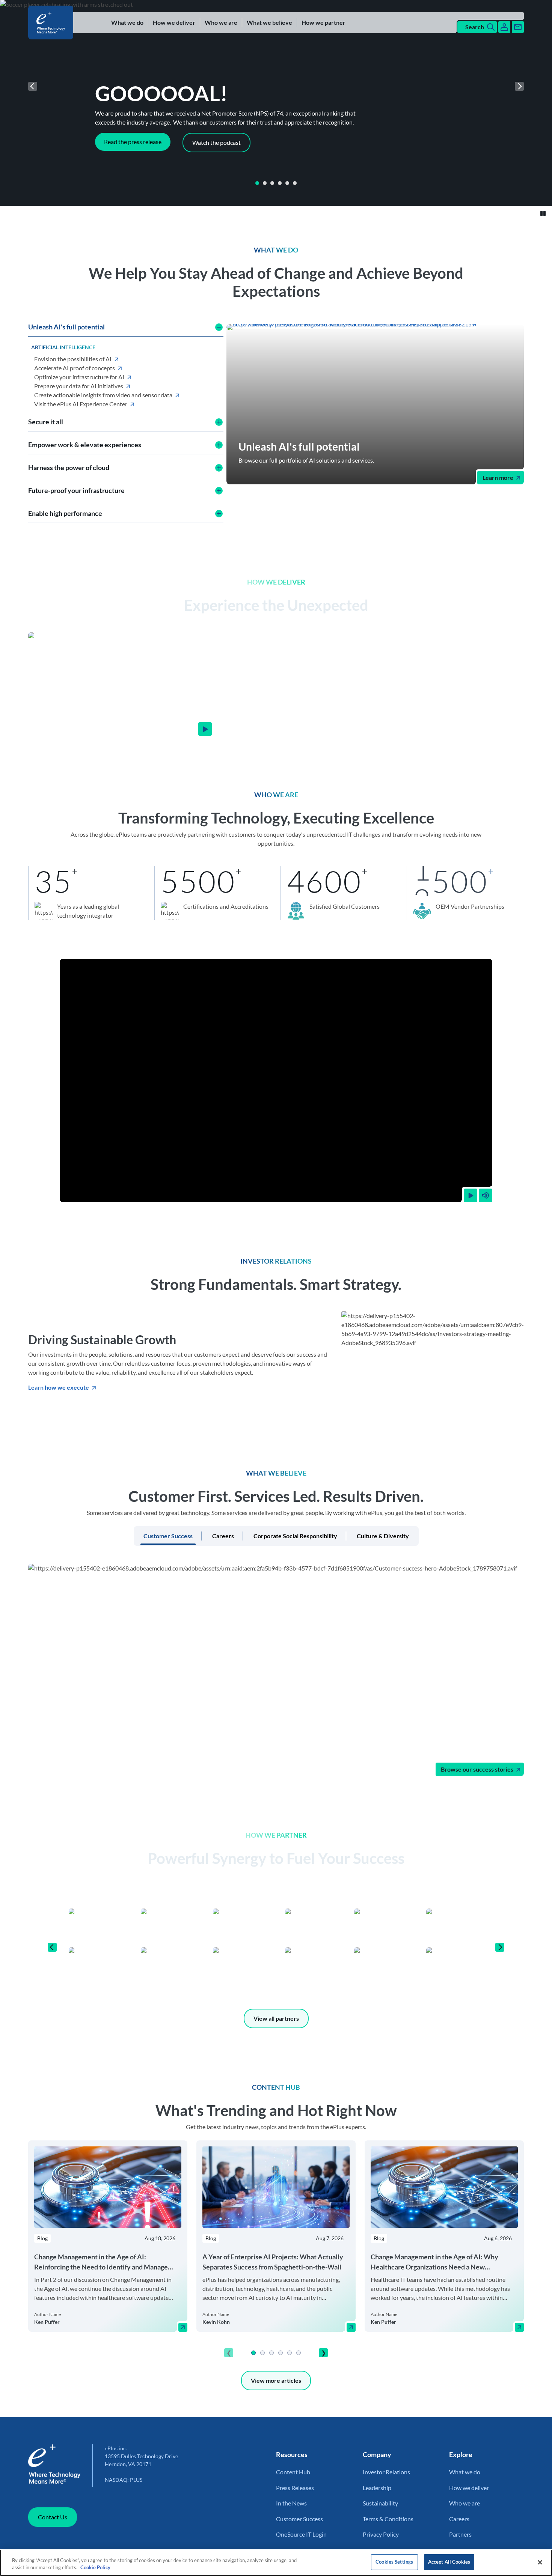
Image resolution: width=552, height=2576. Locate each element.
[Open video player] (205, 729)
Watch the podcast (216, 142)
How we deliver (174, 22)
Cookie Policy (95, 2568)
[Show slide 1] (257, 183)
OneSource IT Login (301, 2534)
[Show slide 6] (295, 183)
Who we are (221, 22)
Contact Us (53, 2517)
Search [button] (475, 27)
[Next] (519, 86)
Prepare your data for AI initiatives (79, 386)
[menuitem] (127, 23)
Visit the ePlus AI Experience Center (81, 404)
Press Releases (295, 2488)
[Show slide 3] (272, 183)
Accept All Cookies (449, 2562)
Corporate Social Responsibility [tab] (295, 1536)
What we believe (269, 22)
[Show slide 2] (265, 183)
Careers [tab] (223, 1536)
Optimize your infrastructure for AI (79, 377)
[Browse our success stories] (276, 1670)
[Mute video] (486, 1195)
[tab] (257, 183)
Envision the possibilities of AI (73, 359)
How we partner (324, 22)
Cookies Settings (394, 2562)
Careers (459, 2519)
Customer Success (299, 2519)
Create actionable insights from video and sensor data (103, 395)
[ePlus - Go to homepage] (52, 23)
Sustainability (380, 2503)
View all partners (276, 2018)
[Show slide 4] (280, 183)
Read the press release (133, 142)
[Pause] (543, 213)
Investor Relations (386, 2472)
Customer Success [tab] (168, 1536)
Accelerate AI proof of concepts (75, 368)
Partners (460, 2534)
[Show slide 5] (287, 183)
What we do (127, 22)
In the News (291, 2503)
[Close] (540, 2562)
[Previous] (33, 86)
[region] (276, 2251)
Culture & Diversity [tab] (383, 1536)
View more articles (276, 2380)
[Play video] (471, 1195)
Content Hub (293, 2472)
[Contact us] (518, 27)
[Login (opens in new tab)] (504, 27)
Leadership (377, 2488)
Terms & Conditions (388, 2519)
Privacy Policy (381, 2534)
